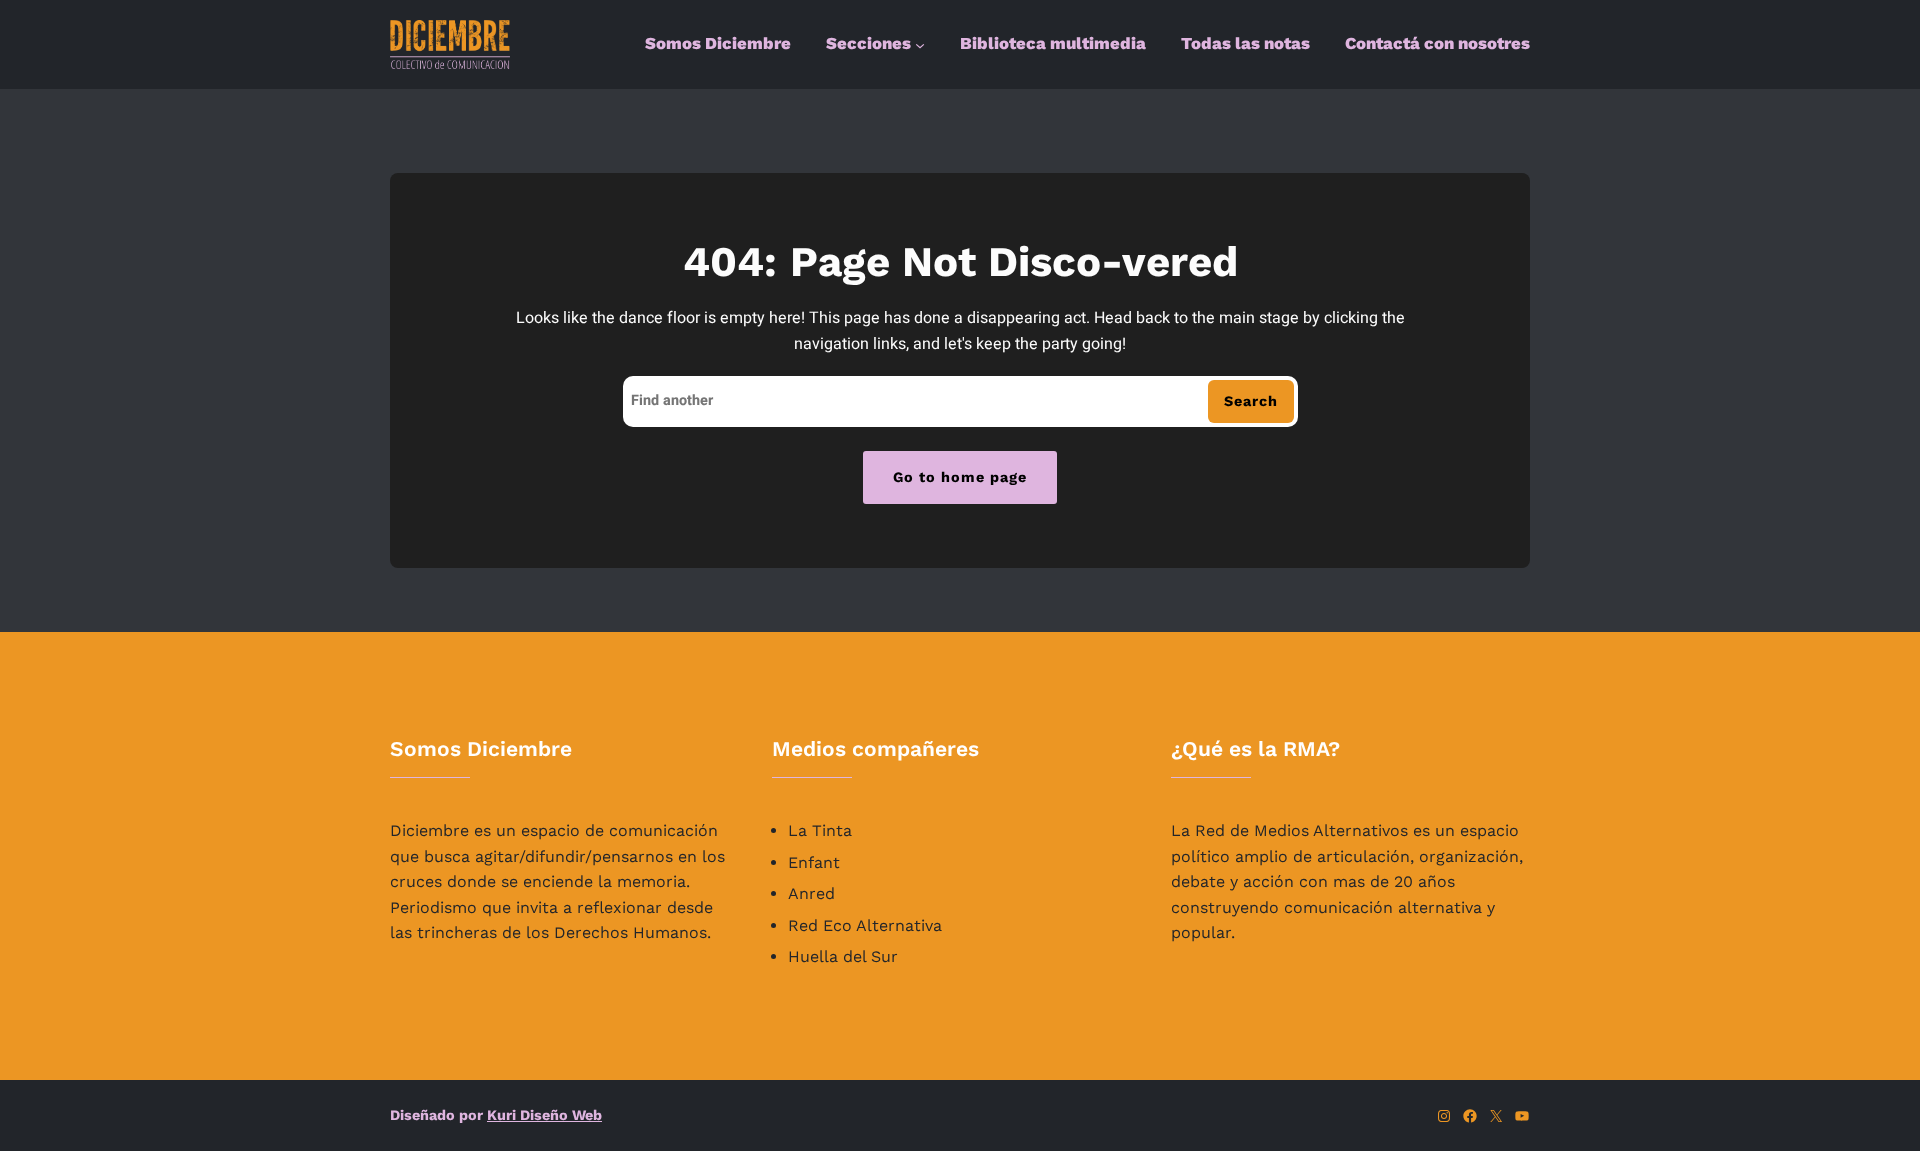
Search (1251, 401)
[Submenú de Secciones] (920, 45)
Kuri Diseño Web (544, 1115)
